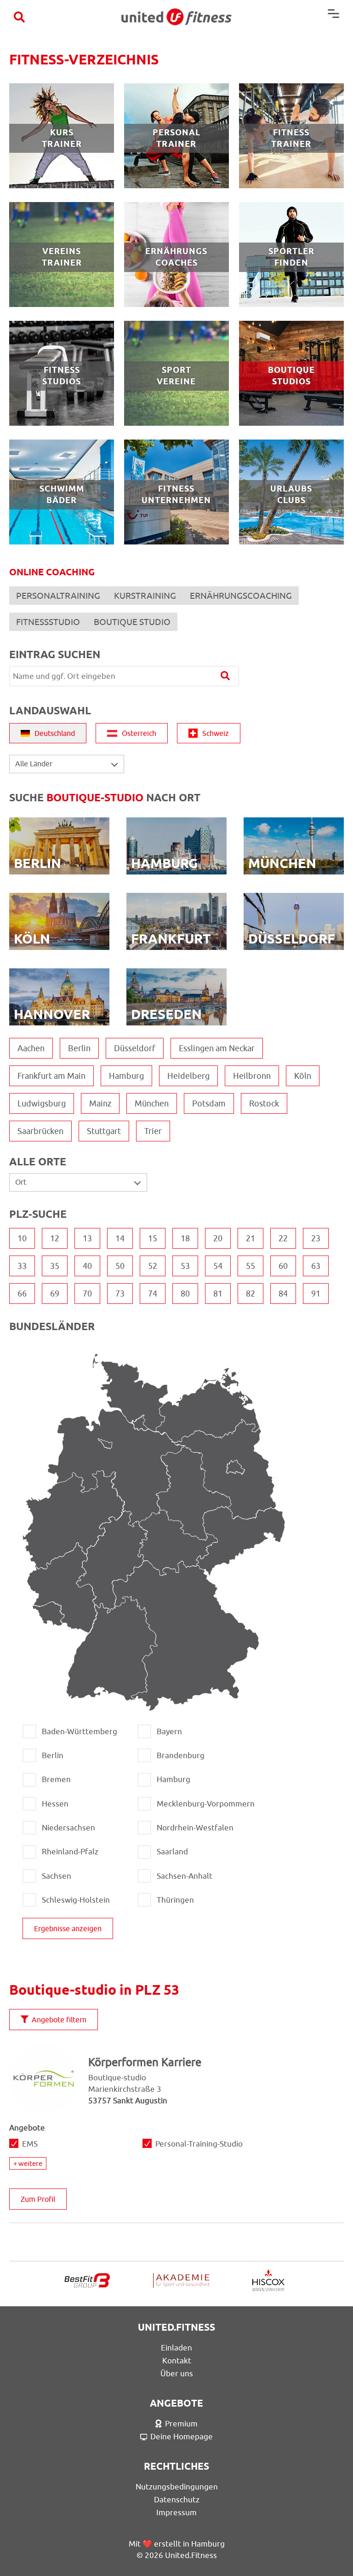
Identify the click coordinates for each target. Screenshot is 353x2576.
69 (55, 1294)
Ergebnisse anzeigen (68, 1928)
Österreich (139, 733)
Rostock (264, 1103)
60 (283, 1266)
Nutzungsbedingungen (177, 2487)
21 (251, 1238)
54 (218, 1266)
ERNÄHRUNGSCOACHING (241, 596)
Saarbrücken (40, 1131)
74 (153, 1294)
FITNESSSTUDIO (48, 622)
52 (153, 1266)
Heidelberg (188, 1076)
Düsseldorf (135, 1048)
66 (22, 1294)
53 (185, 1266)
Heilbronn (252, 1076)
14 (120, 1238)
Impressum (176, 2512)
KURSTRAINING (145, 596)
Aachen (31, 1048)
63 (316, 1266)
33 (22, 1266)
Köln (303, 1076)
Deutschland (55, 733)
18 (185, 1238)
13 (87, 1238)
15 (153, 1238)
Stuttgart (104, 1131)
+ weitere (28, 2163)
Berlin (79, 1048)
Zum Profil (38, 2199)
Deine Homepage (182, 2437)
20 (218, 1238)
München (152, 1103)
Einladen (176, 2348)
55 (251, 1266)
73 (120, 1294)
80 (185, 1294)
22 (283, 1238)
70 (87, 1294)
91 (316, 1294)
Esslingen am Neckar (217, 1048)
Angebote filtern (59, 2020)
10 (22, 1238)
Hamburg (126, 1076)
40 (87, 1266)
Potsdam (209, 1103)
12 (55, 1238)
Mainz (100, 1103)
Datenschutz (177, 2500)
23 (316, 1238)
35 (55, 1266)
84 (283, 1294)
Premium (181, 2424)
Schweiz (216, 733)
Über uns (177, 2373)
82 (251, 1294)
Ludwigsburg (42, 1103)
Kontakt (177, 2361)
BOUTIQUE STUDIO (132, 622)
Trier (153, 1131)
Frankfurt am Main (51, 1076)
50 (120, 1266)
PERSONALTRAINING (58, 596)
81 (218, 1294)
